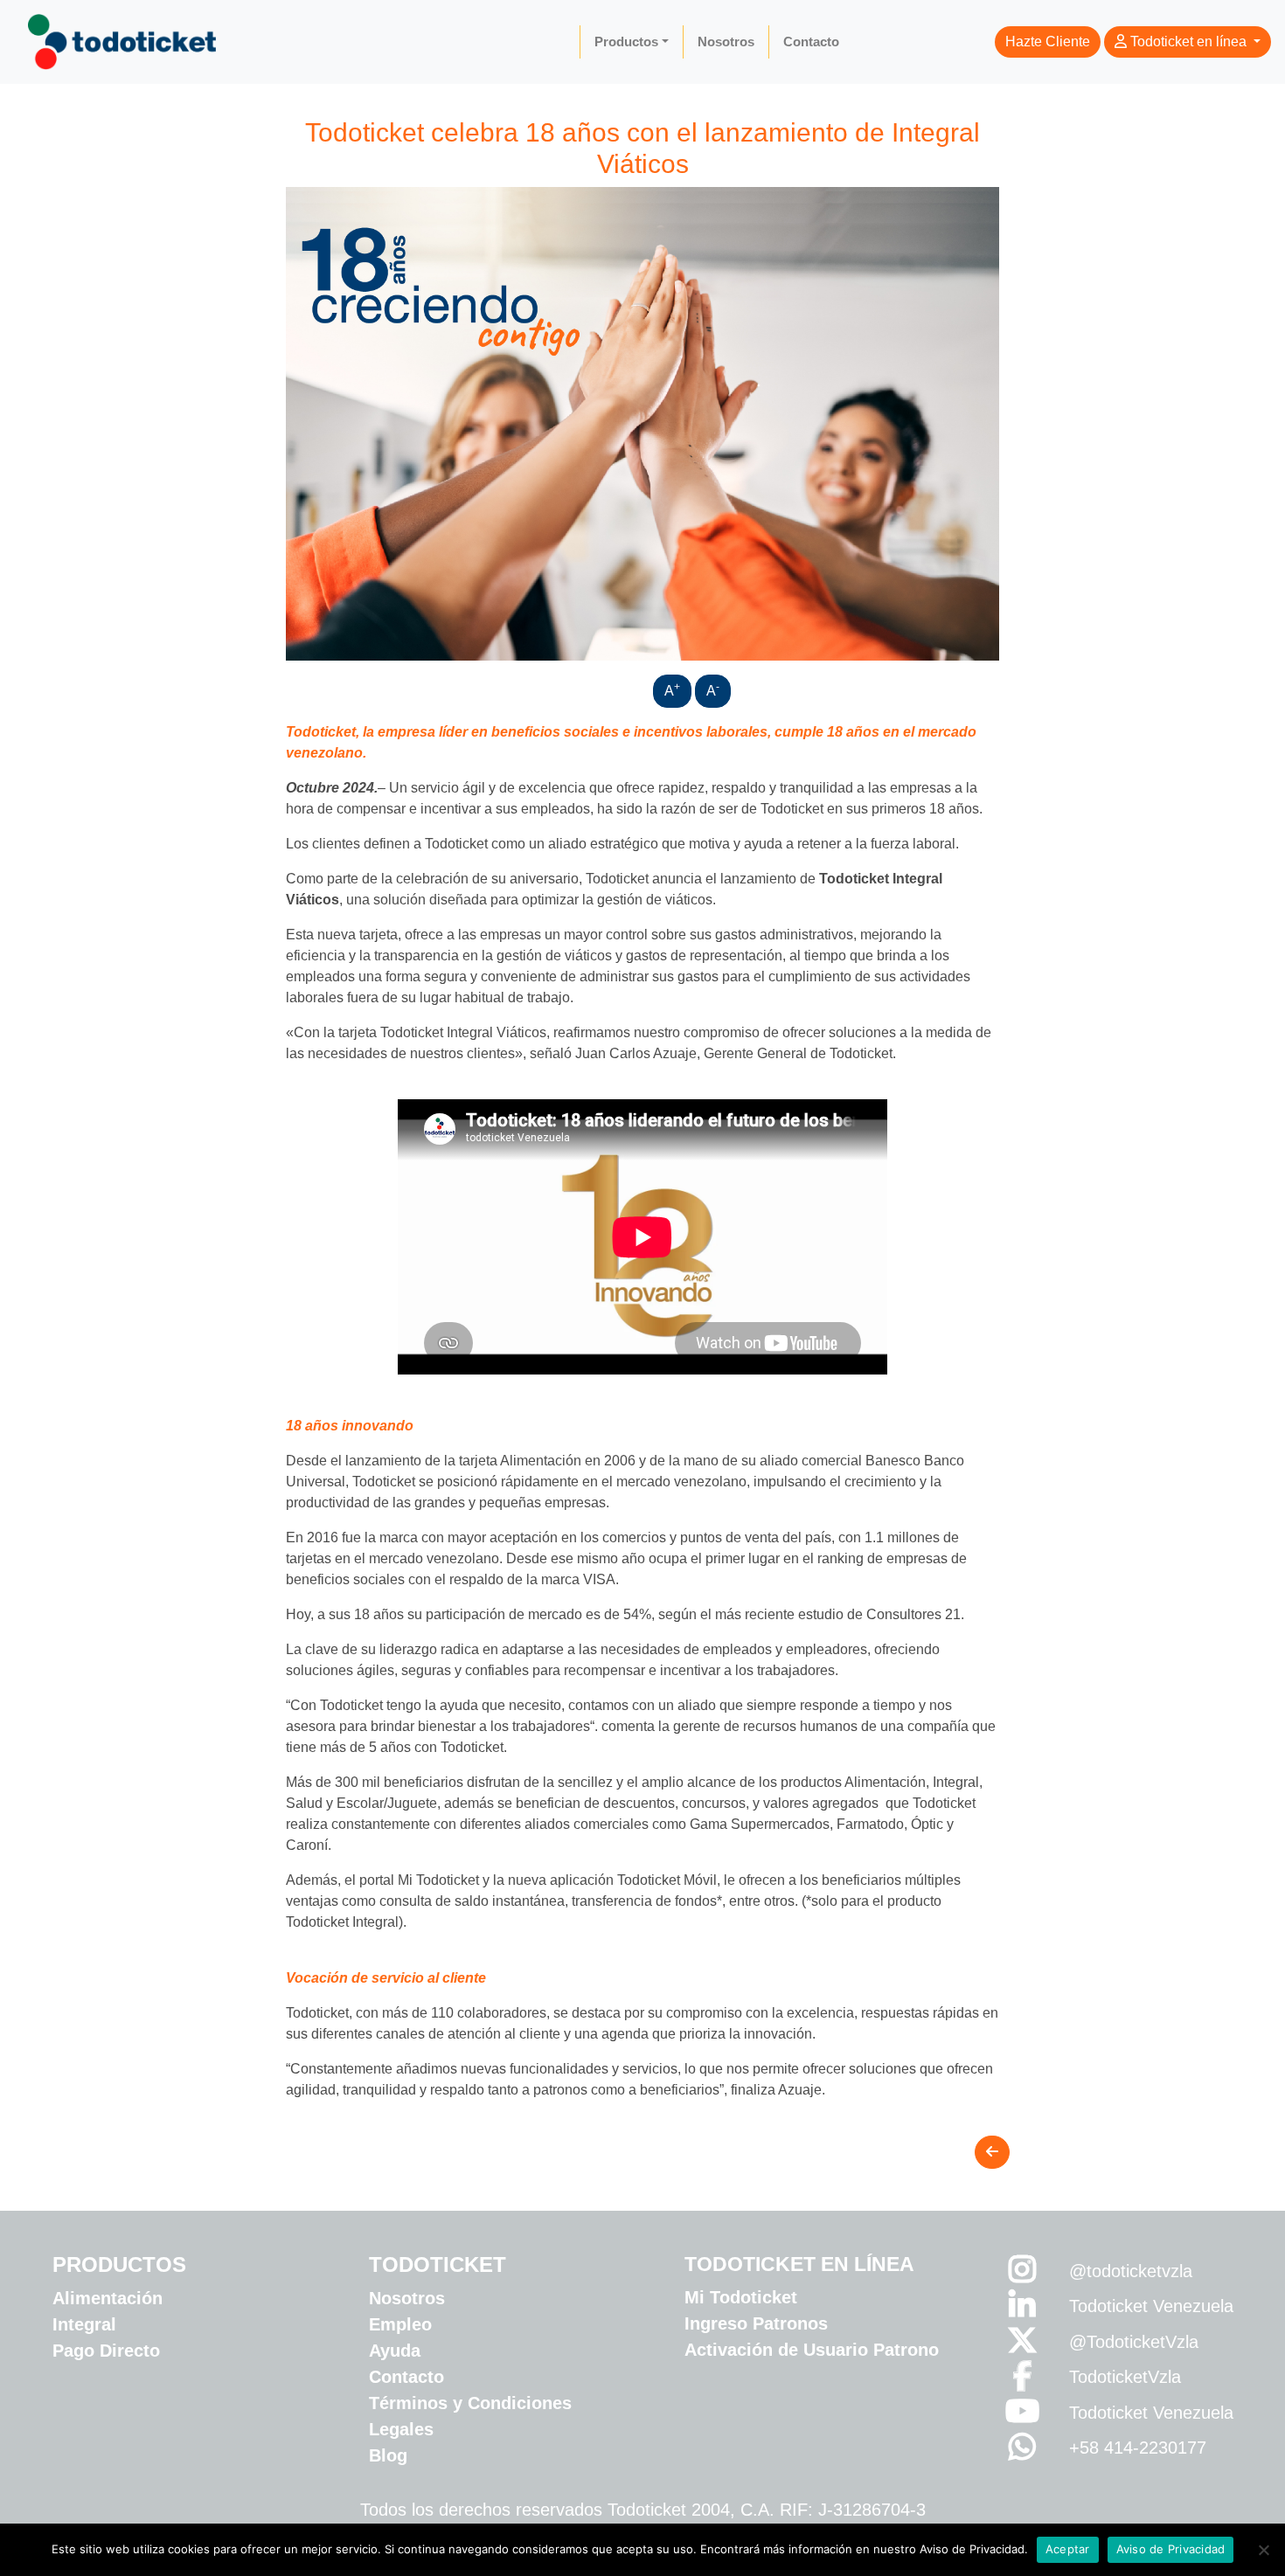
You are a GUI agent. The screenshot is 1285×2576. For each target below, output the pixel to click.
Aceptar (1068, 2549)
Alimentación (108, 2298)
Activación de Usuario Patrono (812, 2350)
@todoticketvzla (1131, 2271)
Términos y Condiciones (470, 2403)
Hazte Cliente (1048, 42)
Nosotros (726, 42)
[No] (1263, 2550)
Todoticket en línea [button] (1188, 42)
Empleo (400, 2324)
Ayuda (395, 2351)
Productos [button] (626, 42)
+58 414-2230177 (1138, 2448)
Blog (388, 2455)
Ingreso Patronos (756, 2323)
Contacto (811, 42)
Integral (84, 2324)
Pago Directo (106, 2351)
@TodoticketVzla (1134, 2342)
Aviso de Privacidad (1171, 2549)
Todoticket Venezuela (1151, 2306)
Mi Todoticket (741, 2297)
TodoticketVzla (1125, 2377)
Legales (401, 2429)
